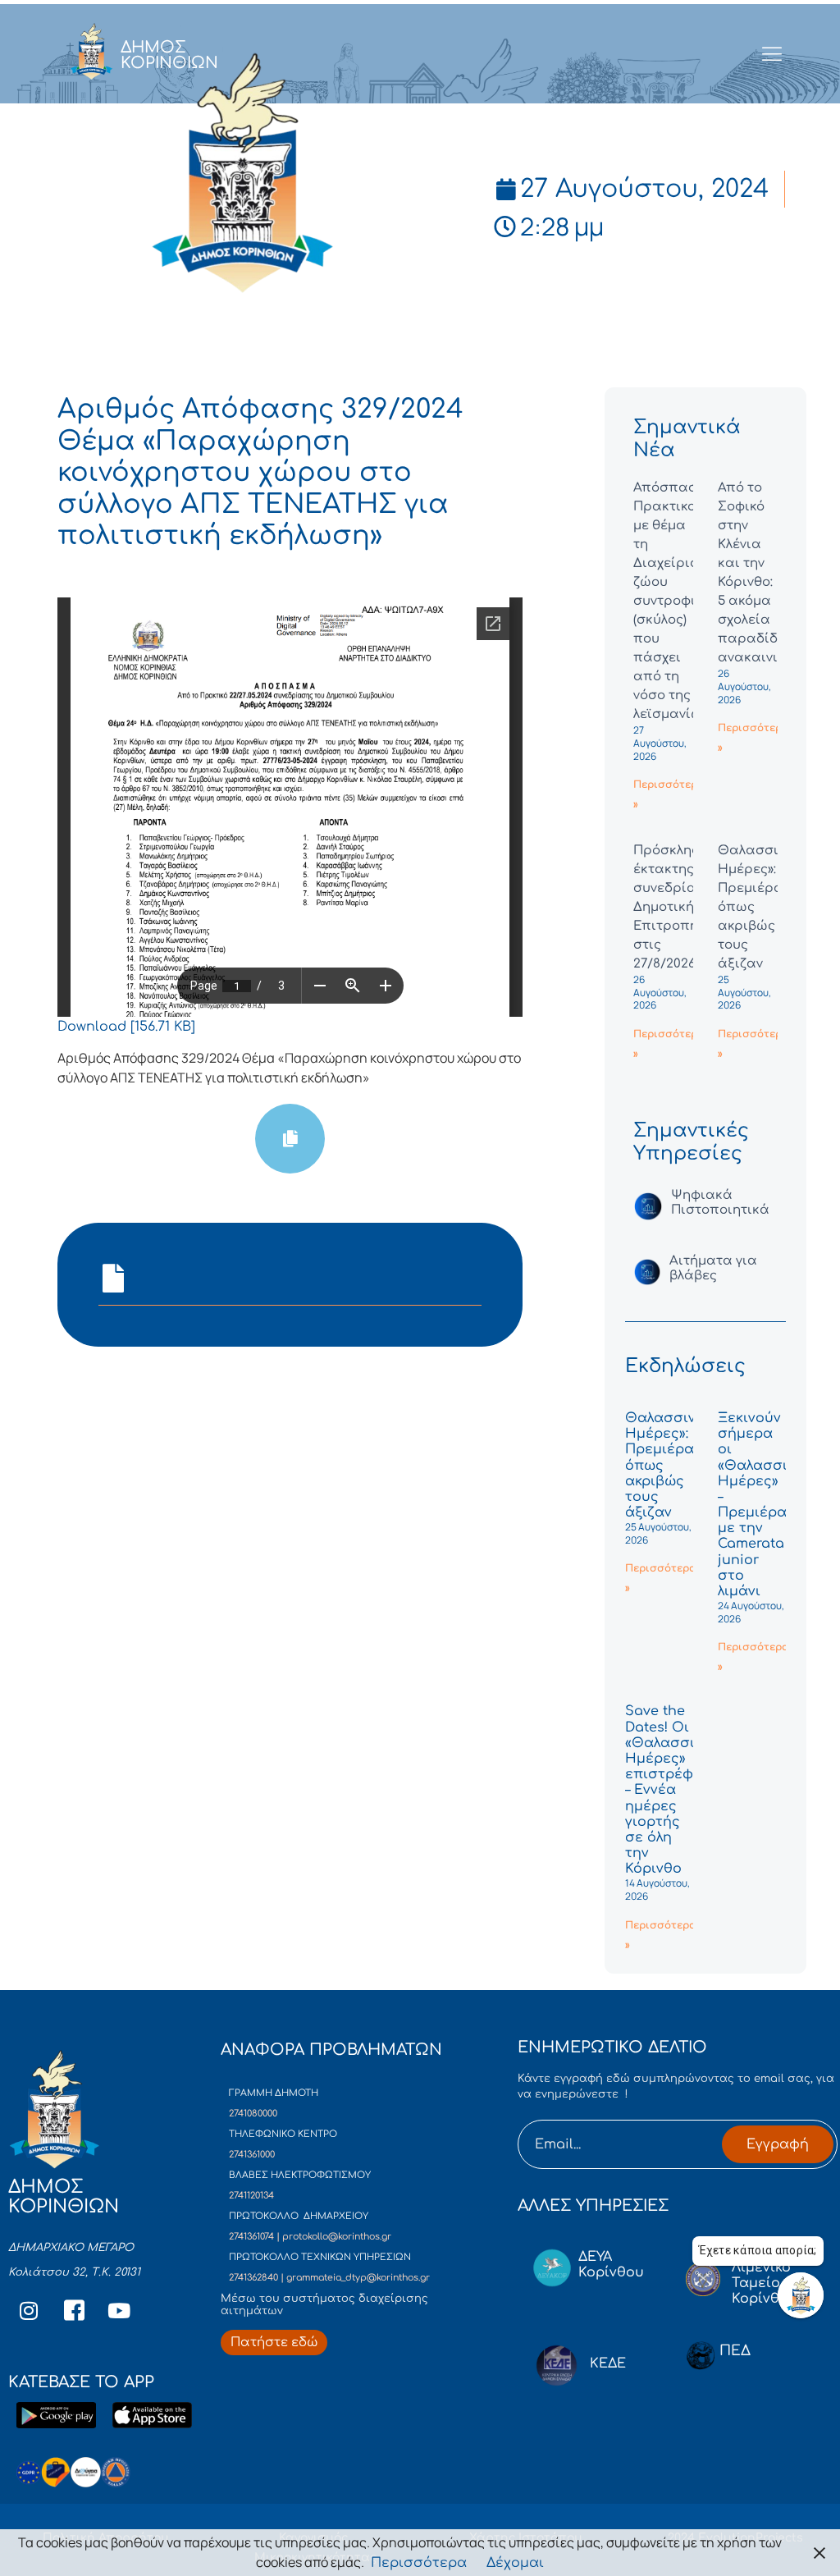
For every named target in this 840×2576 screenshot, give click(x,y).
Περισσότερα (419, 2563)
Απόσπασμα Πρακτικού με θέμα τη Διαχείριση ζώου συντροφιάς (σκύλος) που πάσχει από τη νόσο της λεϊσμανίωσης (680, 601)
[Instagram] (29, 2311)
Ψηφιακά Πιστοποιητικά (720, 1203)
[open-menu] (772, 55)
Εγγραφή (778, 2144)
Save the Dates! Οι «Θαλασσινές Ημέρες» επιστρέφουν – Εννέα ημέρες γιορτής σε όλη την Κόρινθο (672, 1790)
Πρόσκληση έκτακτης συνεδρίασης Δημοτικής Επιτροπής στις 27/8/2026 (677, 907)
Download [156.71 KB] (126, 1027)
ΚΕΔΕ (608, 2363)
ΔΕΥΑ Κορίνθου (611, 2265)
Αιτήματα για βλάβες (713, 1268)
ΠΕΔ (735, 2351)
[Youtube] (119, 2311)
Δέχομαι (515, 2563)
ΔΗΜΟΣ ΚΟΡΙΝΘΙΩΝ (169, 55)
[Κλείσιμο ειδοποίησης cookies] (819, 2553)
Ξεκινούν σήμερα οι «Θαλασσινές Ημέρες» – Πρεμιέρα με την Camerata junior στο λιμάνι (765, 1505)
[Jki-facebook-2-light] (74, 2311)
